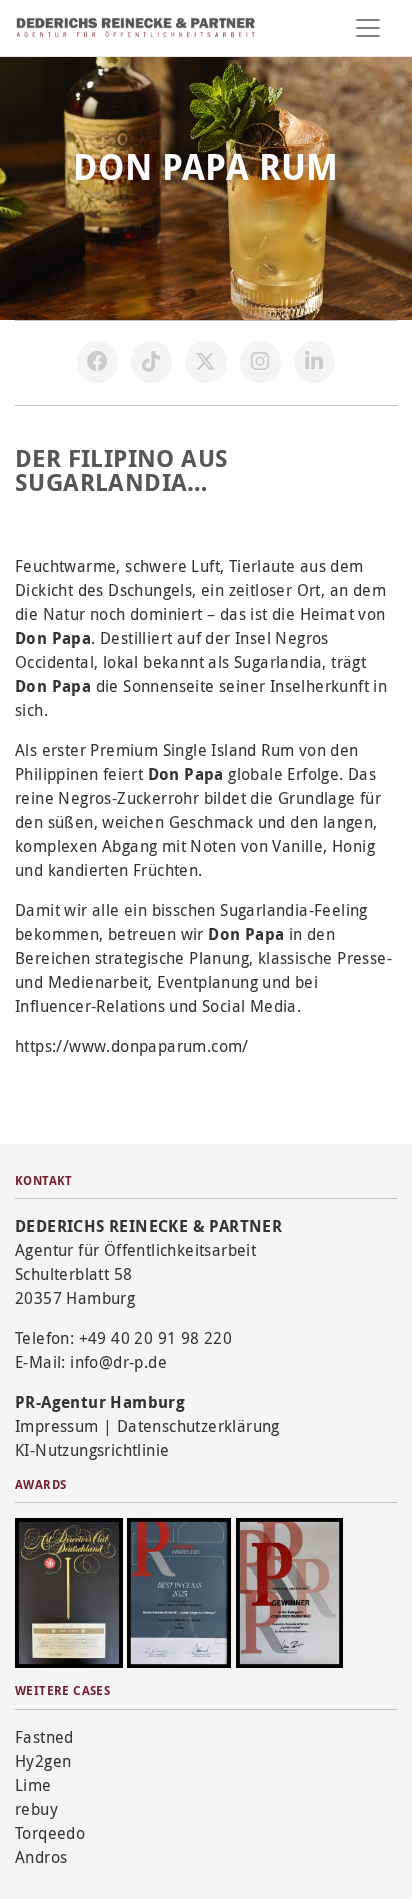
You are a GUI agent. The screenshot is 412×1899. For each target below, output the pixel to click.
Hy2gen (43, 1761)
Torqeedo (50, 1833)
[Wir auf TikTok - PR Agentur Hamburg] (152, 362)
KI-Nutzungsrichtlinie (92, 1450)
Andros (41, 1857)
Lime (33, 1785)
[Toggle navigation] (368, 28)
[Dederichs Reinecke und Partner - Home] (136, 27)
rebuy (36, 1809)
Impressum (57, 1426)
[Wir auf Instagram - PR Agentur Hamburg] (261, 362)
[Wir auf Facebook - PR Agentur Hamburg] (98, 362)
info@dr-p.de (118, 1362)
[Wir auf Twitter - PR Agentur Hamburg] (206, 362)
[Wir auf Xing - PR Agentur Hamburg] (315, 362)
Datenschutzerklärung (198, 1426)
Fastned (44, 1737)
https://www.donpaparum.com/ (132, 1046)
